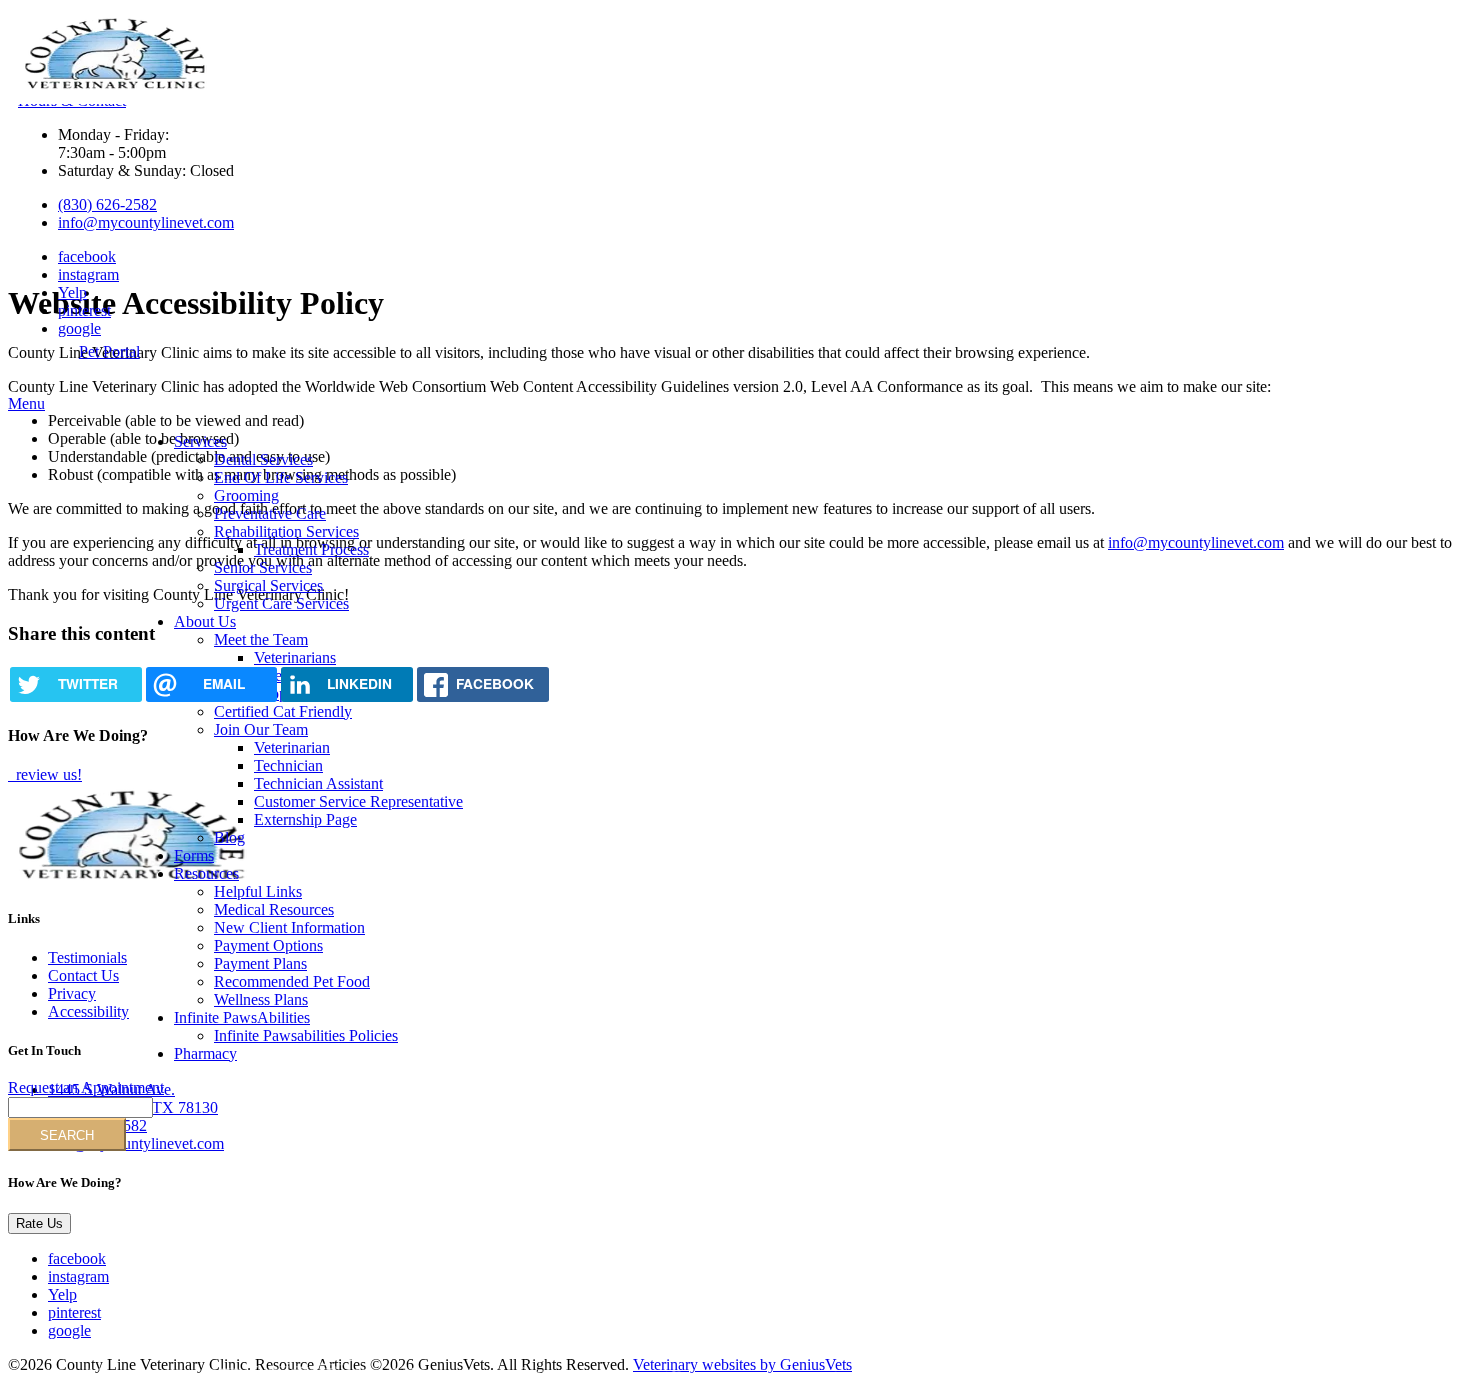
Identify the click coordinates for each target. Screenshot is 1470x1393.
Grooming (246, 495)
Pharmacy (205, 1053)
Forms (194, 855)
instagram (88, 274)
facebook (87, 256)
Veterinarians (295, 657)
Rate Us (39, 1223)
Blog (229, 837)
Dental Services (263, 459)
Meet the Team (261, 639)
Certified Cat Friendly (283, 711)
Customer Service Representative (358, 801)
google (79, 328)
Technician (288, 765)
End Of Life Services (281, 477)
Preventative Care (270, 513)
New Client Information (289, 927)
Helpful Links (258, 891)
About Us (205, 621)
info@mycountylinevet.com (146, 222)
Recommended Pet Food (292, 981)
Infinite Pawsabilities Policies (306, 1035)
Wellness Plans (261, 999)
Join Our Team (261, 729)
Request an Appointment (86, 1087)
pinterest (84, 310)
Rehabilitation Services (286, 531)
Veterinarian (292, 747)
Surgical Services (268, 585)
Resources (206, 873)
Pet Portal (109, 351)
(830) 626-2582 (107, 204)
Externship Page (305, 819)
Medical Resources (274, 909)
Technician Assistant (318, 783)
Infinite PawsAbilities (242, 1017)
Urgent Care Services (281, 603)
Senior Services (263, 567)
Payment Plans (260, 963)
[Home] (116, 87)
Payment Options (268, 945)
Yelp (72, 292)
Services (200, 441)
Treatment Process (311, 549)
